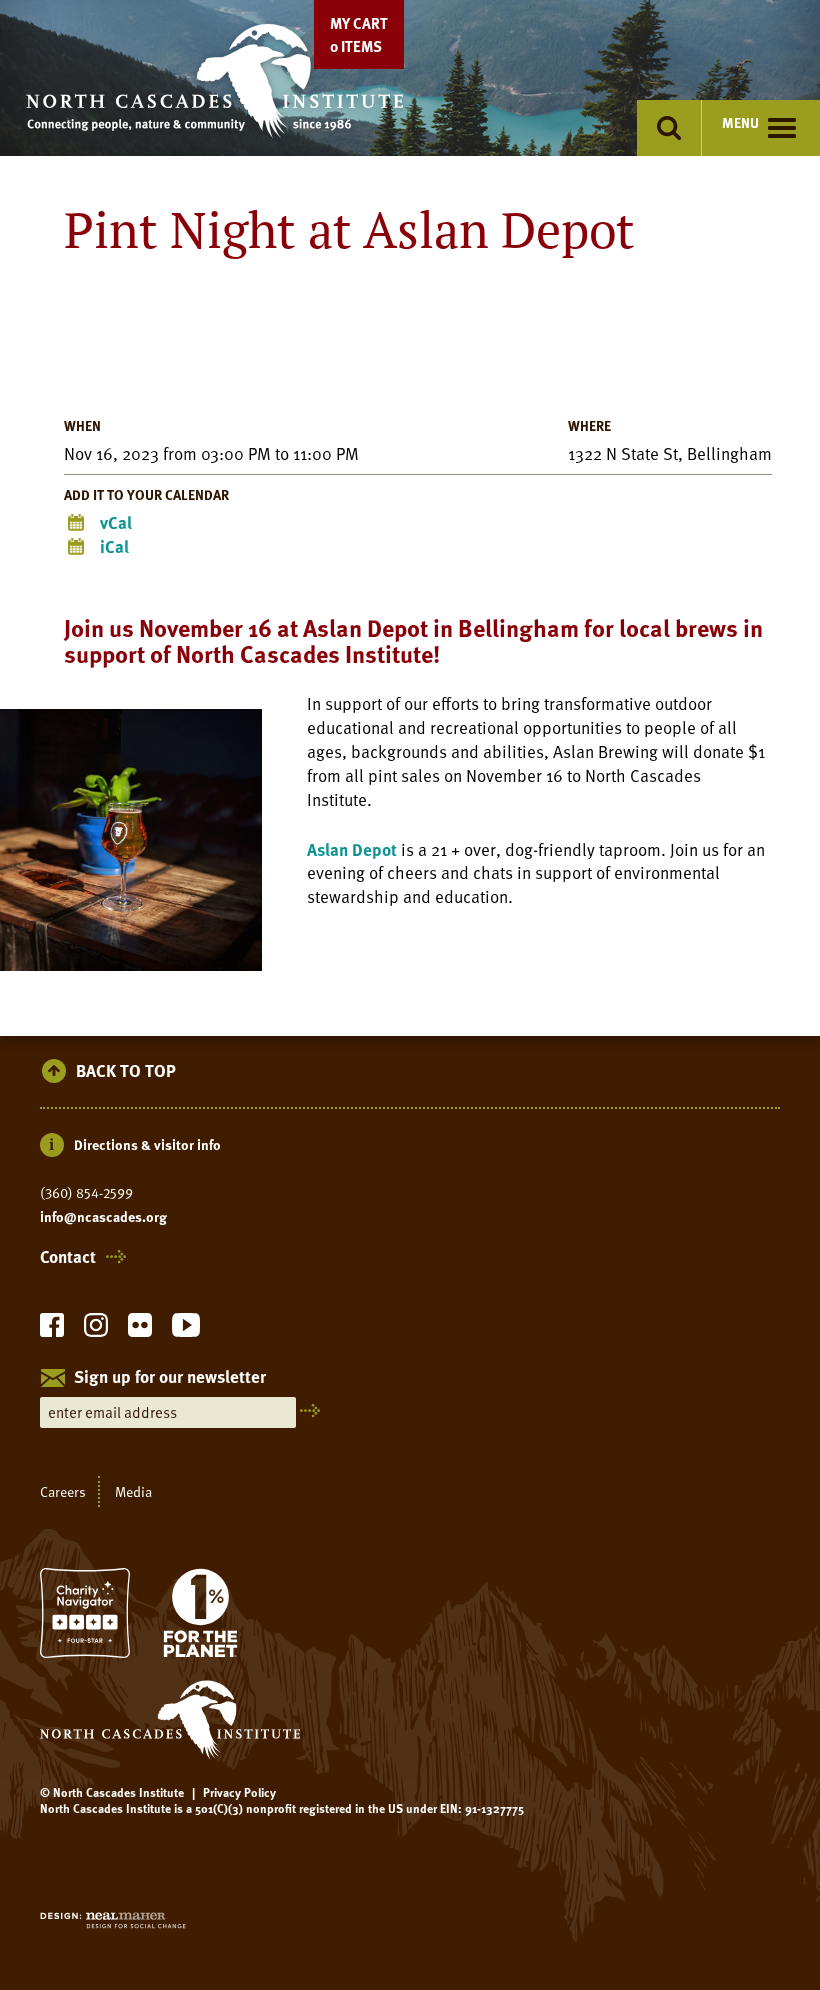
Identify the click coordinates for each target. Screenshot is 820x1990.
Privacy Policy (239, 1792)
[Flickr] (140, 1330)
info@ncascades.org (103, 1217)
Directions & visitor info (147, 1144)
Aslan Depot (352, 849)
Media (133, 1491)
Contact (68, 1257)
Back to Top (126, 1071)
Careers (63, 1491)
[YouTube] (186, 1330)
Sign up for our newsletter (170, 1378)
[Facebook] (52, 1330)
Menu (740, 122)
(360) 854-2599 (86, 1193)
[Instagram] (96, 1330)
